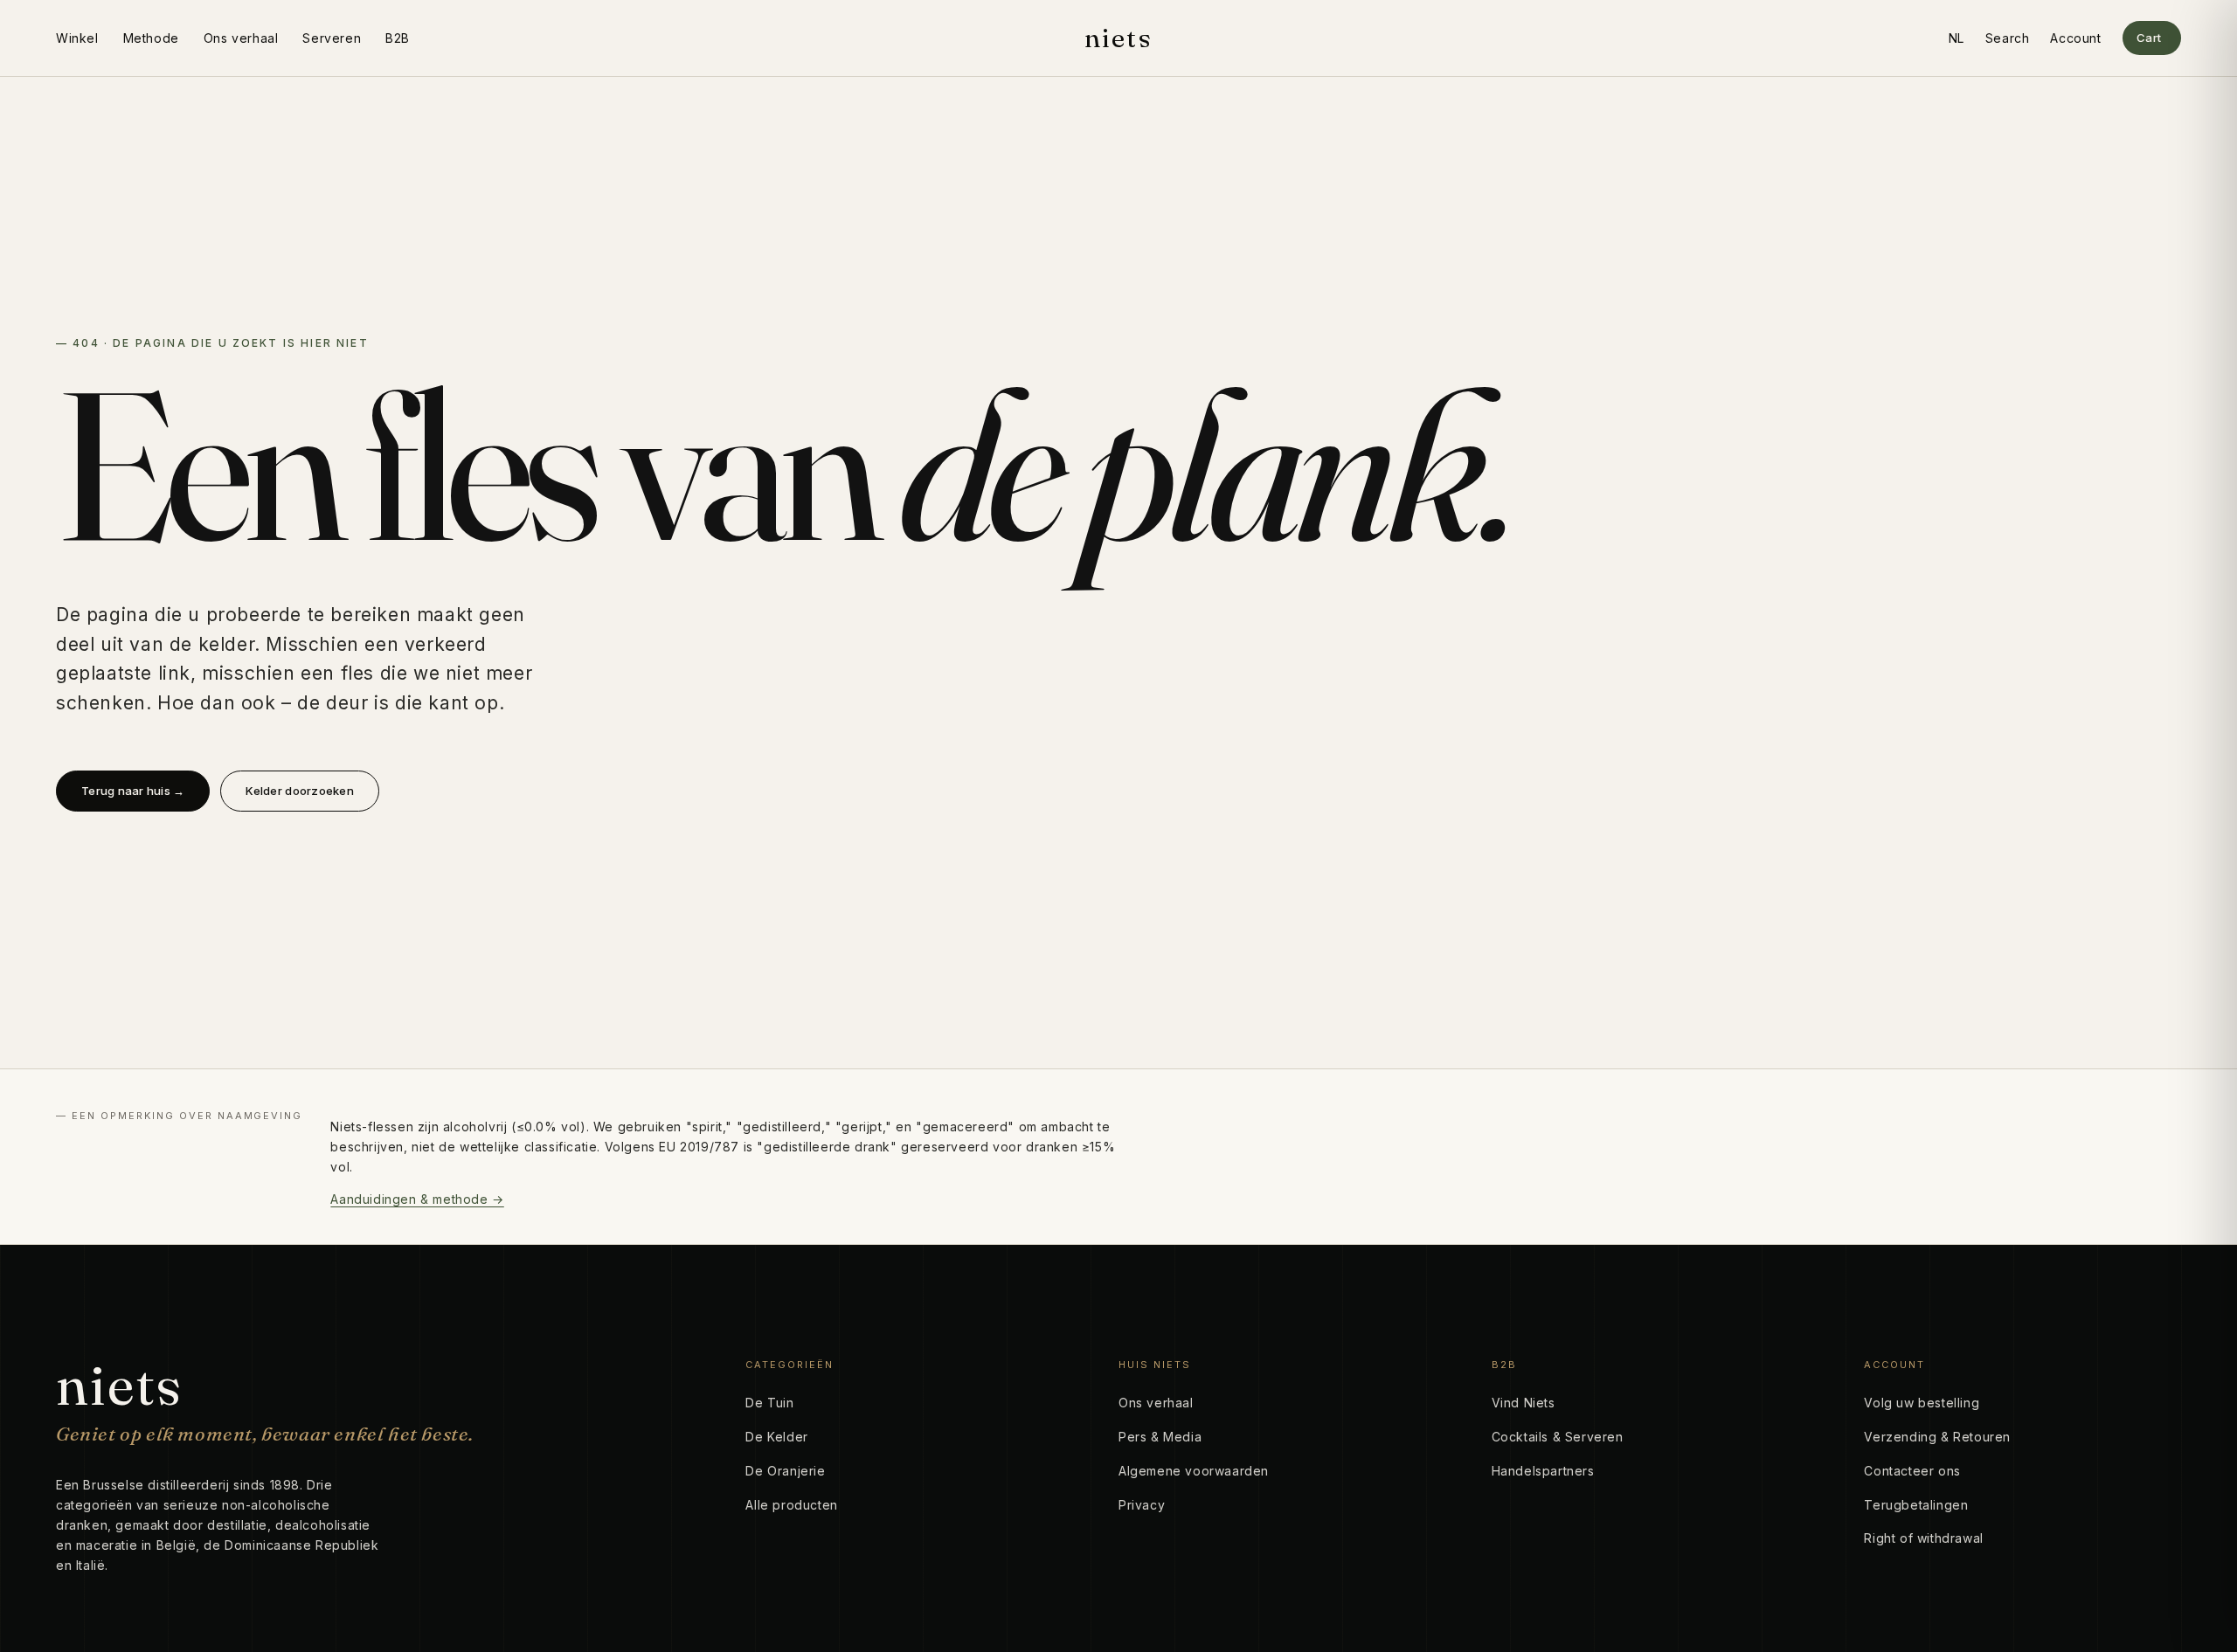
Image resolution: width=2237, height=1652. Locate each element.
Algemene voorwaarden (1194, 1471)
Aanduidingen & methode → (417, 1199)
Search (2008, 38)
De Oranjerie (785, 1471)
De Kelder (776, 1437)
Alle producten (791, 1505)
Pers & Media (1160, 1437)
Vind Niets (1524, 1403)
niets (1118, 38)
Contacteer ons (1912, 1471)
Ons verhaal (241, 38)
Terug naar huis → (133, 791)
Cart (2149, 38)
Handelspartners (1543, 1471)
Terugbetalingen (1916, 1505)
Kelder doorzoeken (299, 791)
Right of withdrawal (1923, 1538)
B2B (398, 38)
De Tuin (769, 1403)
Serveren (332, 38)
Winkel (77, 38)
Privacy (1142, 1505)
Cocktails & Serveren (1558, 1437)
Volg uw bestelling (1922, 1403)
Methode (151, 38)
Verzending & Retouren (1937, 1437)
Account (2075, 38)
